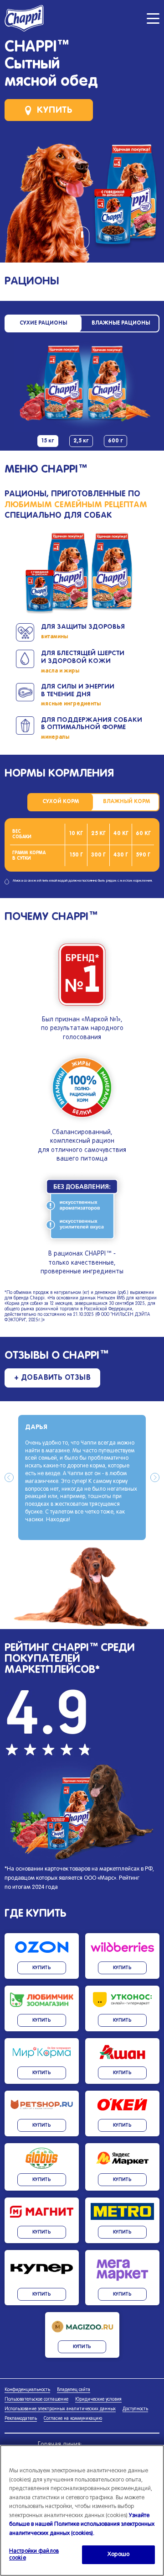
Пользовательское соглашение (36, 2400)
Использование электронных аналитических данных (60, 2409)
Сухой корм (61, 802)
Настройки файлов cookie (34, 2555)
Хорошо (118, 2555)
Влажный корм (126, 802)
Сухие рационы (43, 323)
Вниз (82, 241)
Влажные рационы (121, 323)
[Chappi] (25, 18)
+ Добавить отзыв (53, 1378)
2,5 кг (81, 441)
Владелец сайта (74, 2390)
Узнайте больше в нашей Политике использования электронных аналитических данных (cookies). (82, 2525)
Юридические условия (98, 2400)
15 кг (48, 441)
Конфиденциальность (27, 2390)
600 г (115, 441)
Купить (55, 110)
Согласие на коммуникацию (73, 2419)
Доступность (135, 2409)
